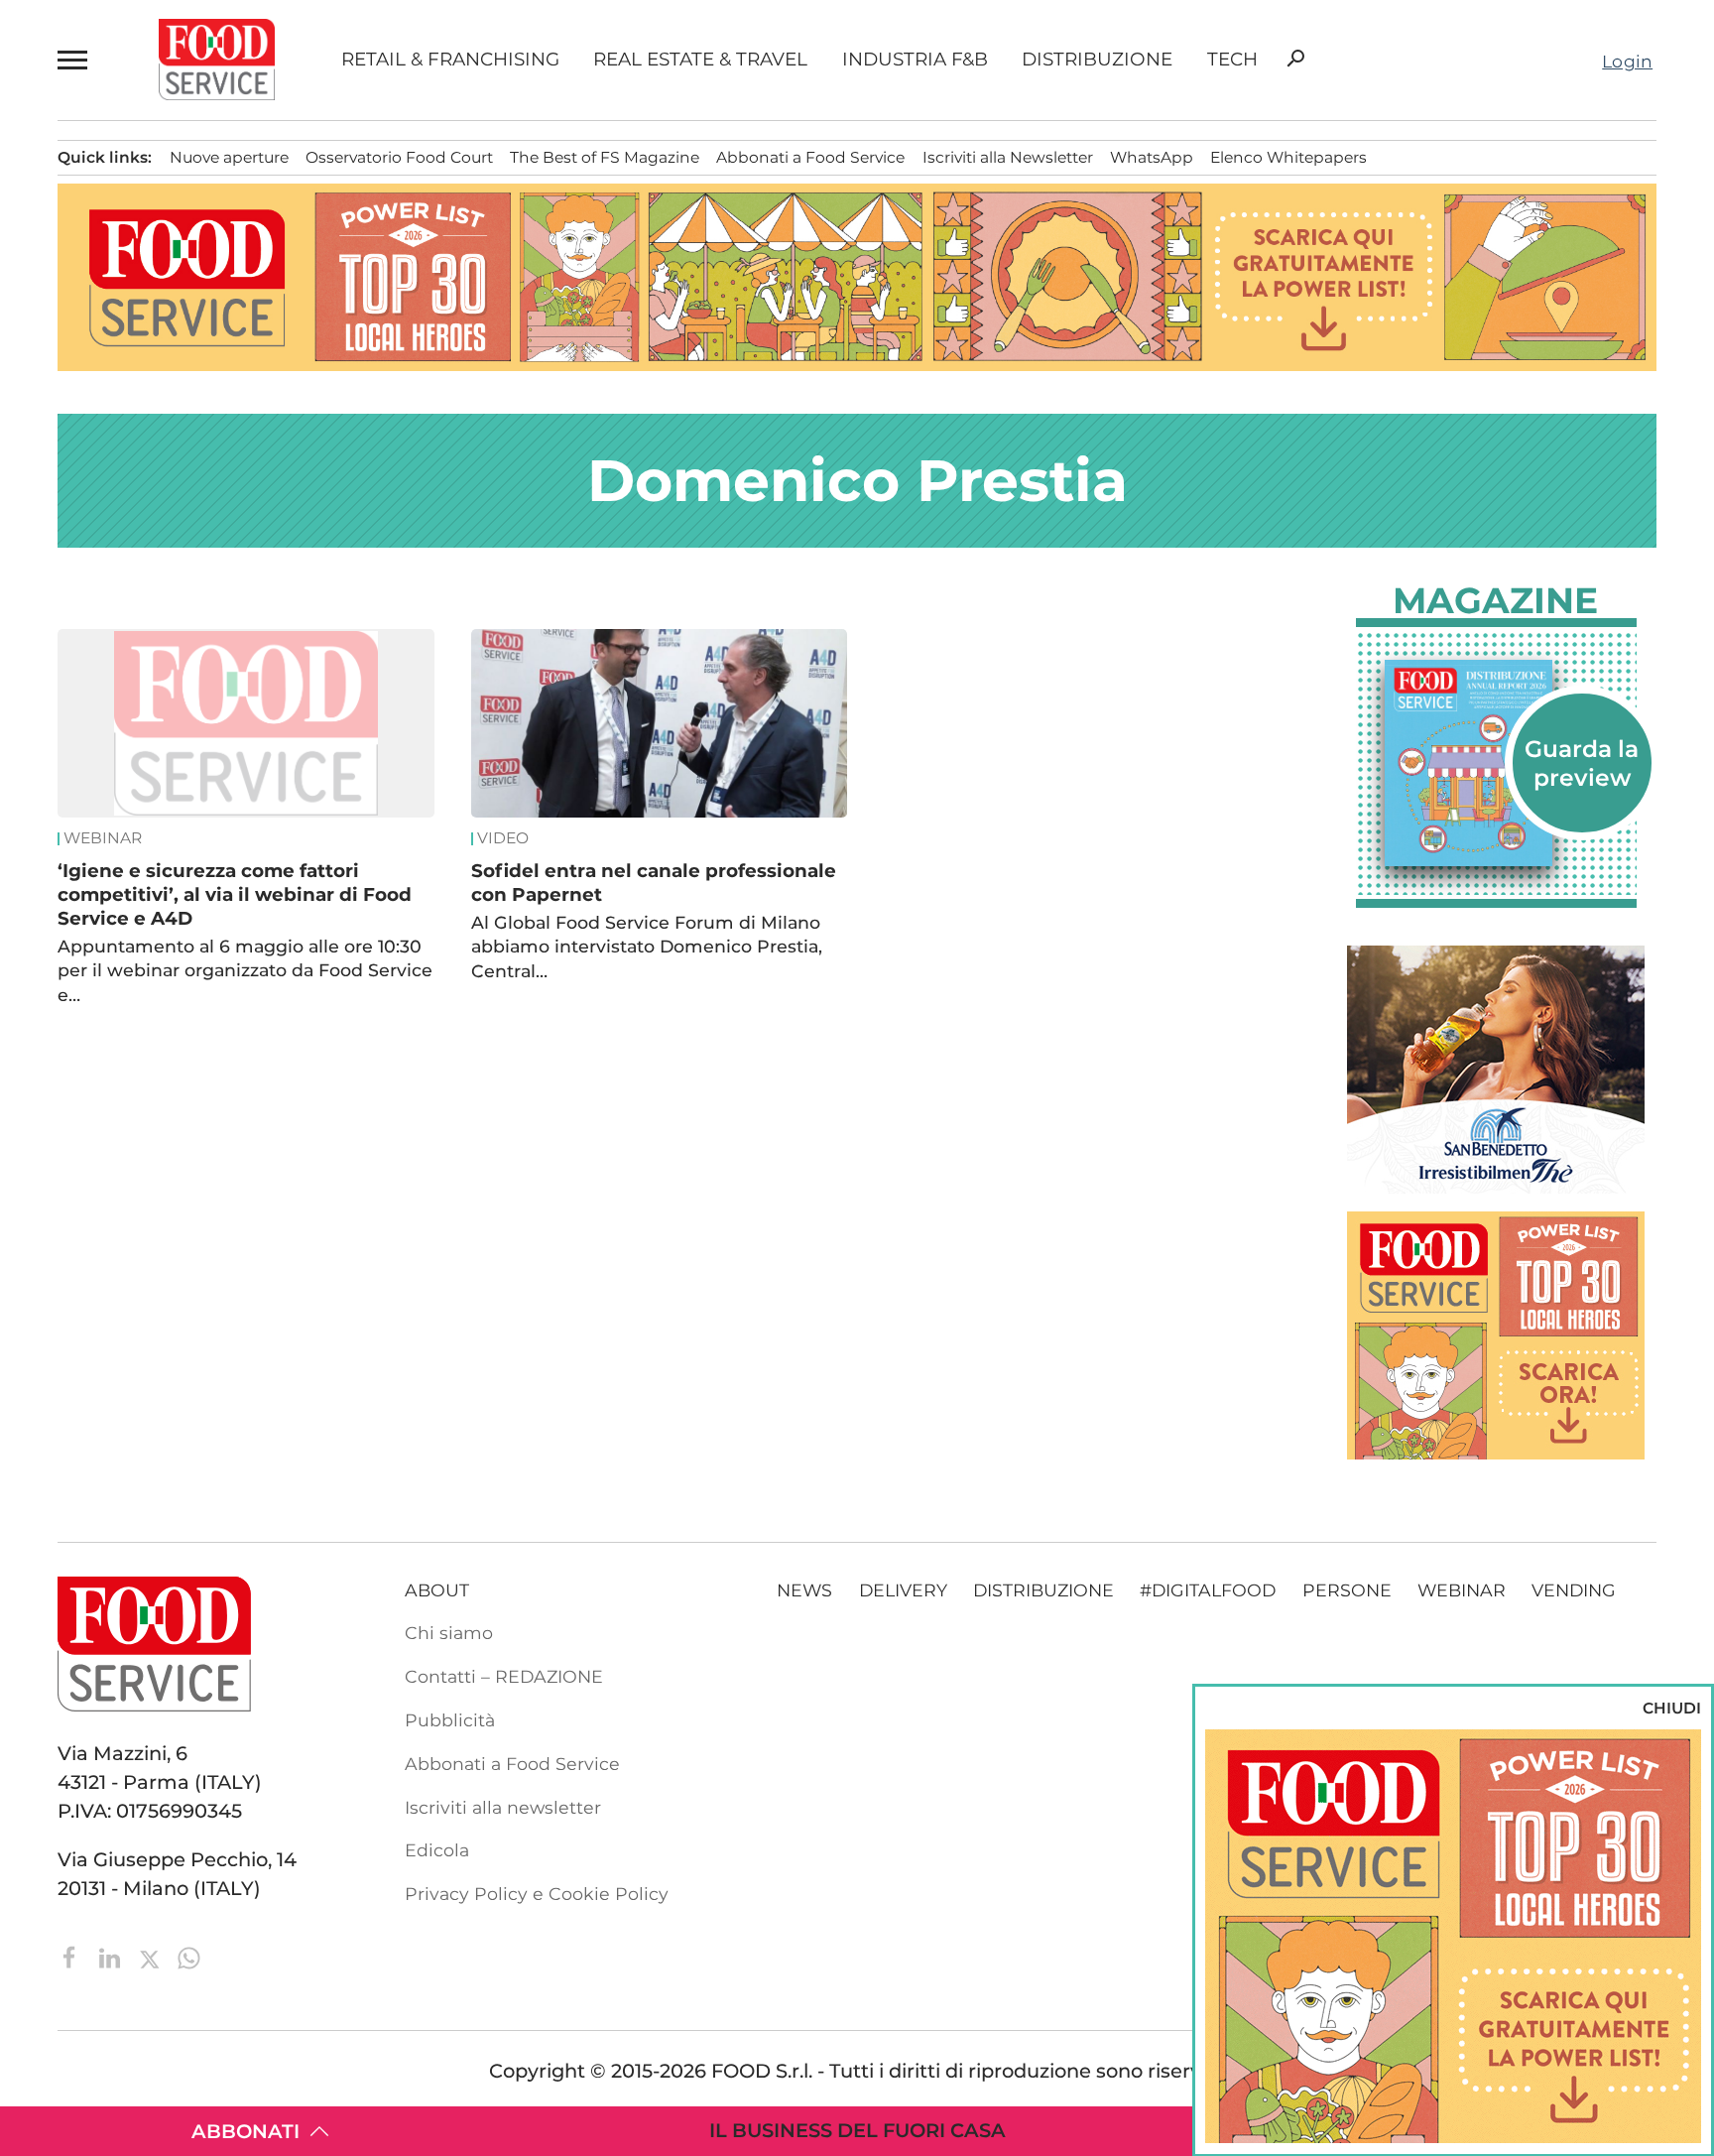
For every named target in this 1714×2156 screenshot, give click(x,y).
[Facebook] (72, 1956)
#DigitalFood (1208, 1590)
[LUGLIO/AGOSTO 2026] (1496, 763)
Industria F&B (915, 60)
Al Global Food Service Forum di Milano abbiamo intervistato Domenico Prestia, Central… (647, 947)
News (804, 1590)
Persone (1347, 1590)
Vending (1574, 1590)
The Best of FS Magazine (605, 157)
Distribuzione (1097, 60)
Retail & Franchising (450, 60)
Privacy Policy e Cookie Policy (537, 1894)
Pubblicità (450, 1720)
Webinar (103, 838)
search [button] (1295, 59)
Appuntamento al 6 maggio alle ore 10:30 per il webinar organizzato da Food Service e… (245, 970)
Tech (1232, 60)
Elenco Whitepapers (1288, 157)
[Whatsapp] (189, 1956)
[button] (75, 60)
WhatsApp (1152, 157)
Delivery (903, 1590)
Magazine (1495, 600)
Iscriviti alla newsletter (503, 1807)
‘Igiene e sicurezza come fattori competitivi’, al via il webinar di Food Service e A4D (235, 894)
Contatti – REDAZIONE (504, 1676)
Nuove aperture (229, 157)
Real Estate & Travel (700, 60)
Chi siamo (449, 1633)
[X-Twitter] (152, 1956)
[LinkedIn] (112, 1956)
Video (503, 838)
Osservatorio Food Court (399, 157)
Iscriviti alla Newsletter (1008, 157)
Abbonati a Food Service (810, 157)
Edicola (437, 1850)
